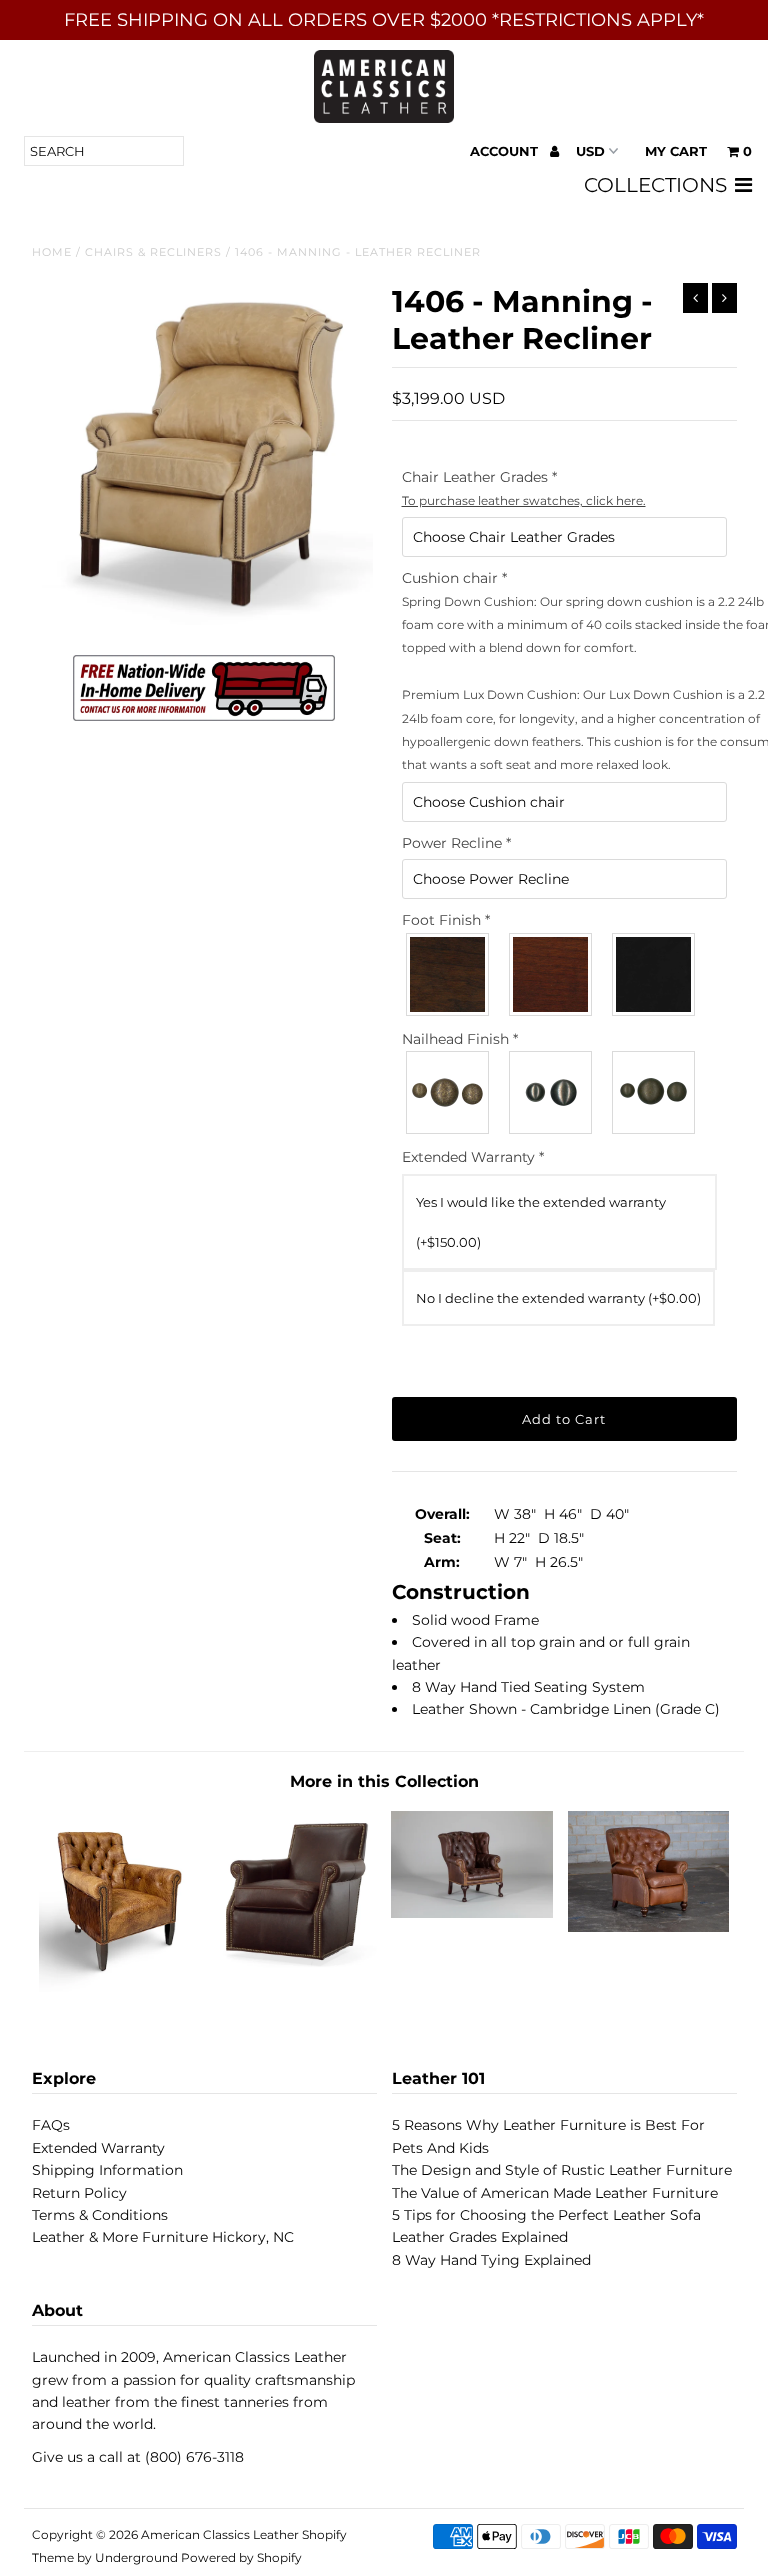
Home (52, 252)
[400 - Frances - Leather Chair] (120, 1987)
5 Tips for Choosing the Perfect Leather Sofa (546, 2215)
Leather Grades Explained (480, 2237)
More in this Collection (384, 1781)
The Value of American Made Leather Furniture (555, 2193)
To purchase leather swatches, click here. (524, 500)
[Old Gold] (448, 1092)
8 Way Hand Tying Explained (491, 2260)
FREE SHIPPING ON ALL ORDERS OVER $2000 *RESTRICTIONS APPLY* (384, 20)
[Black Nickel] (551, 1092)
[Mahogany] (551, 974)
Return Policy (79, 2193)
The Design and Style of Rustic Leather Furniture (562, 2170)
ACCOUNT (506, 151)
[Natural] (654, 1092)
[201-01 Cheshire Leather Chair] (472, 1913)
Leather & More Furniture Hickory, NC (163, 2237)
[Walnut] (448, 974)
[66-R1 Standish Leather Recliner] (649, 1927)
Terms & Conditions (100, 2215)
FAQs (51, 2125)
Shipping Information (107, 2170)
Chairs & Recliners (153, 252)
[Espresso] (654, 974)
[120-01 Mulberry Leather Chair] (296, 1965)
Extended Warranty (98, 2148)
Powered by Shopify (241, 2557)
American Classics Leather (220, 2534)
